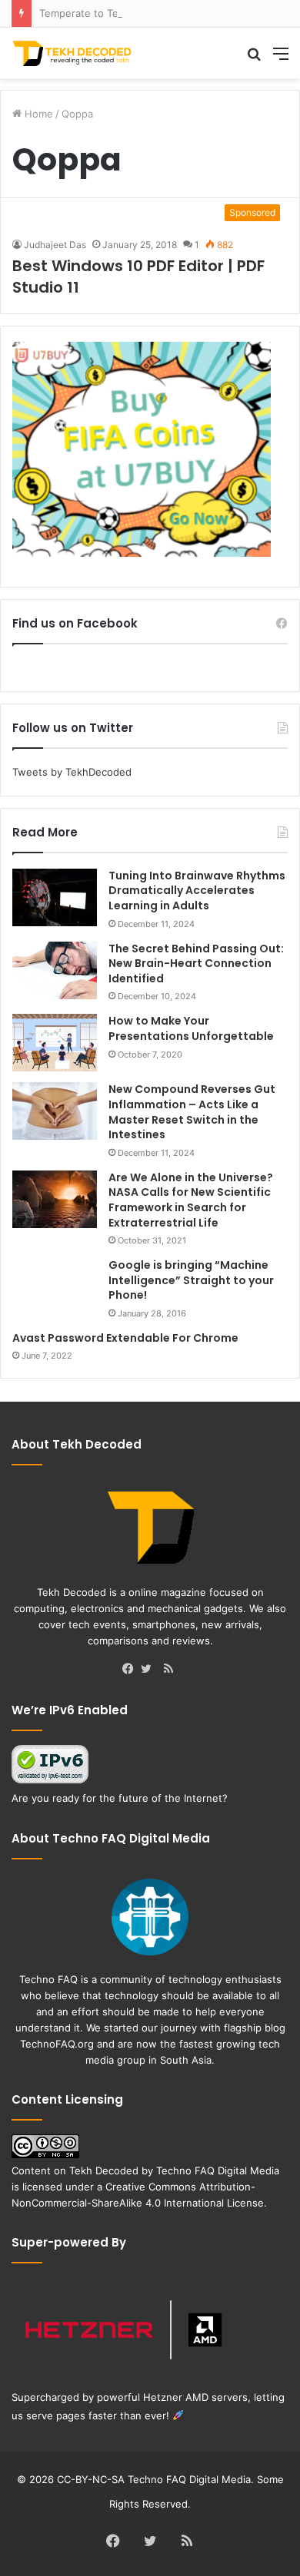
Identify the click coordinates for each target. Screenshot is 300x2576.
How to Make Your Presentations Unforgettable (191, 1028)
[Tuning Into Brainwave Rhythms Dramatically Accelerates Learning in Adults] (55, 897)
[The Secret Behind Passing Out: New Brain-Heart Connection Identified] (55, 970)
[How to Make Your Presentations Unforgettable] (55, 1043)
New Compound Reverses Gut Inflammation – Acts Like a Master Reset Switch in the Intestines (192, 1112)
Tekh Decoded (104, 2170)
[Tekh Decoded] (73, 53)
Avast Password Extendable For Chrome (125, 1338)
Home (37, 114)
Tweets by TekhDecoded (72, 772)
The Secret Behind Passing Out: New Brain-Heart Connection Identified (196, 964)
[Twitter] (150, 1670)
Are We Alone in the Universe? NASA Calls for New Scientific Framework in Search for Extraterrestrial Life (191, 1200)
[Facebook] (132, 1670)
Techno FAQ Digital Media (218, 2170)
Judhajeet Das (55, 245)
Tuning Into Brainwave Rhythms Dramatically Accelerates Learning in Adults (197, 891)
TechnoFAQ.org (57, 2044)
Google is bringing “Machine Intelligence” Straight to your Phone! (191, 1280)
